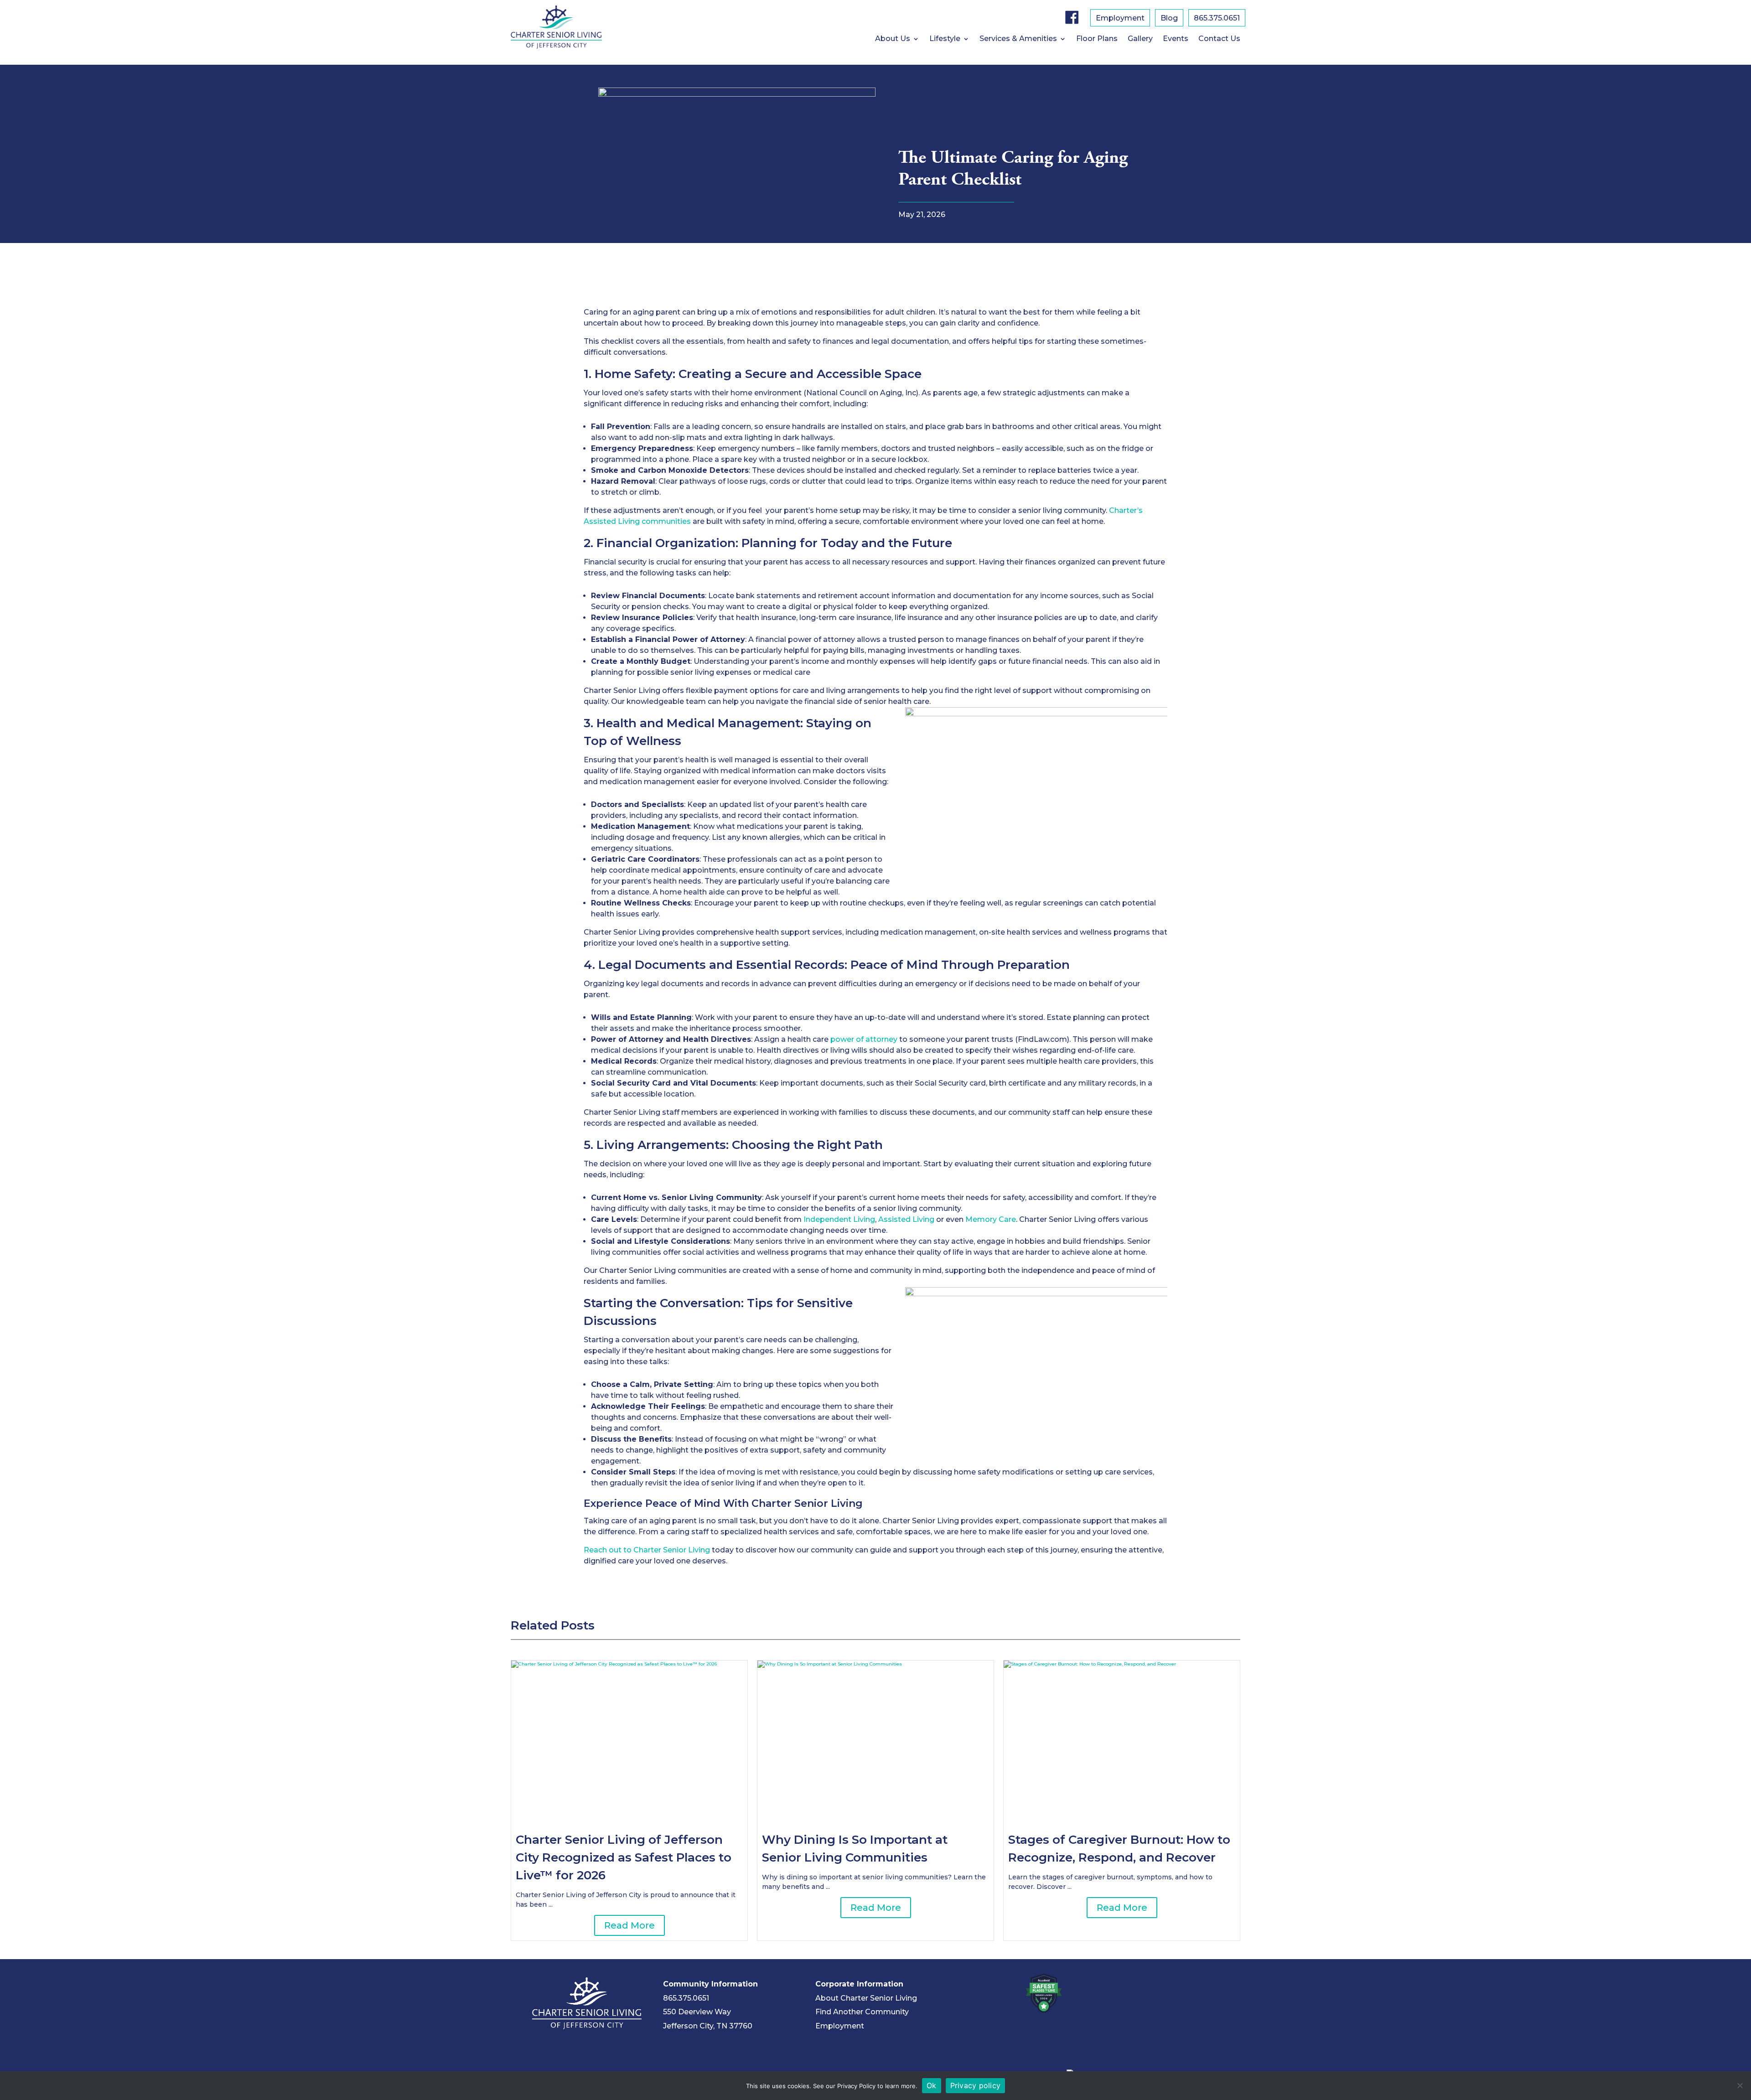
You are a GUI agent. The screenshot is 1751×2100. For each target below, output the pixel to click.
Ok (932, 2085)
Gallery (1140, 39)
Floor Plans (1097, 39)
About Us (893, 39)
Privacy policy (976, 2085)
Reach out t (605, 1550)
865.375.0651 (1217, 19)
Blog (1169, 19)
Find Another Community (862, 2012)
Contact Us (1219, 39)
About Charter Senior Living (866, 1998)
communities (666, 521)
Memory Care (991, 1219)
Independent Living (839, 1219)
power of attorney (865, 1039)
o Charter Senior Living (668, 1550)
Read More (629, 1925)
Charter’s (1126, 510)
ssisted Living (909, 1219)
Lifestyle (945, 39)
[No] (1740, 2085)
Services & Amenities (1018, 39)
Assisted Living (613, 521)
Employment (1120, 19)
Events (1176, 39)
